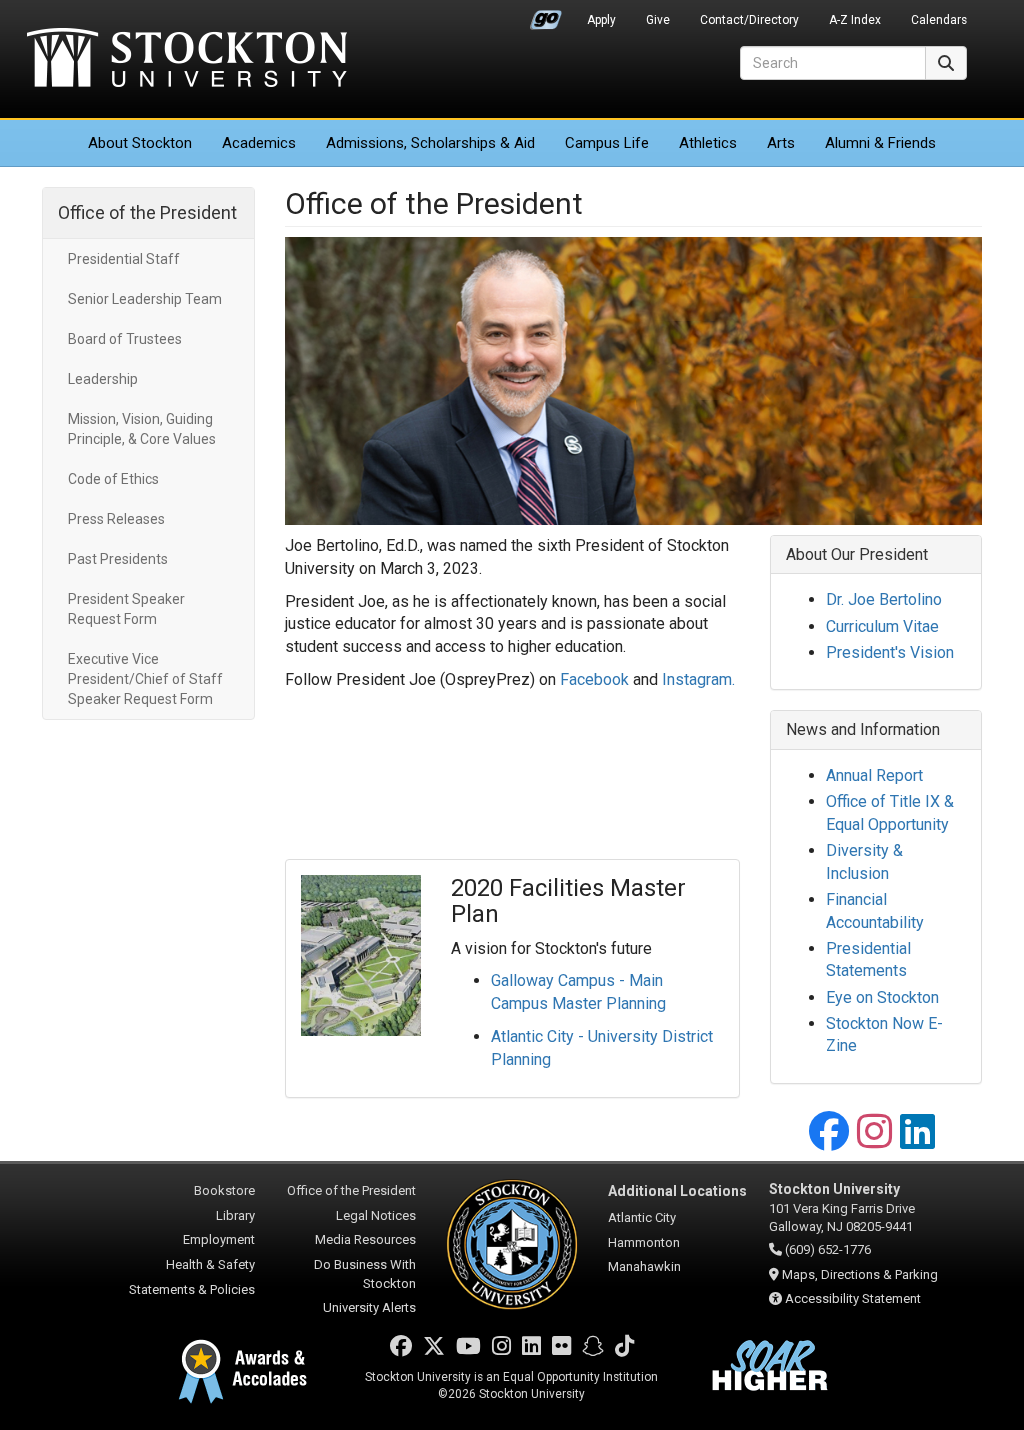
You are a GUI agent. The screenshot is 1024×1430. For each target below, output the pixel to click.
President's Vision (890, 652)
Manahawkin (644, 1266)
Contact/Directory (749, 20)
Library (235, 1215)
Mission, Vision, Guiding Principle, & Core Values (142, 429)
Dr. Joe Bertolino (884, 599)
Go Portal (546, 15)
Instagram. (698, 679)
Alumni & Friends (880, 143)
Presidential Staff (124, 259)
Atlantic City (642, 1217)
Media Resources (365, 1239)
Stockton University (187, 60)
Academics (259, 143)
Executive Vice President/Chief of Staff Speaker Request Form (145, 679)
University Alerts (369, 1307)
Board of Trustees (125, 339)
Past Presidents (118, 559)
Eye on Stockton (882, 997)
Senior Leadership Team (145, 299)
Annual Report (874, 775)
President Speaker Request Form (126, 609)
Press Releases (116, 519)
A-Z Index (855, 20)
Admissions (430, 143)
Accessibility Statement (853, 1298)
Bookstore (224, 1190)
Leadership (103, 379)
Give (658, 20)
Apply (601, 20)
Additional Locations (677, 1191)
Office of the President (147, 212)
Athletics (708, 143)
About (140, 143)
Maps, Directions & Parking (860, 1274)
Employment (219, 1239)
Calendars (939, 20)
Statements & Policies (192, 1289)
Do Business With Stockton (365, 1274)
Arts (781, 143)
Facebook (594, 679)
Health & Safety (210, 1264)
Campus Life (607, 143)
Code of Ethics (113, 479)
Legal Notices (376, 1215)
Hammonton (644, 1242)
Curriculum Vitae (882, 626)
